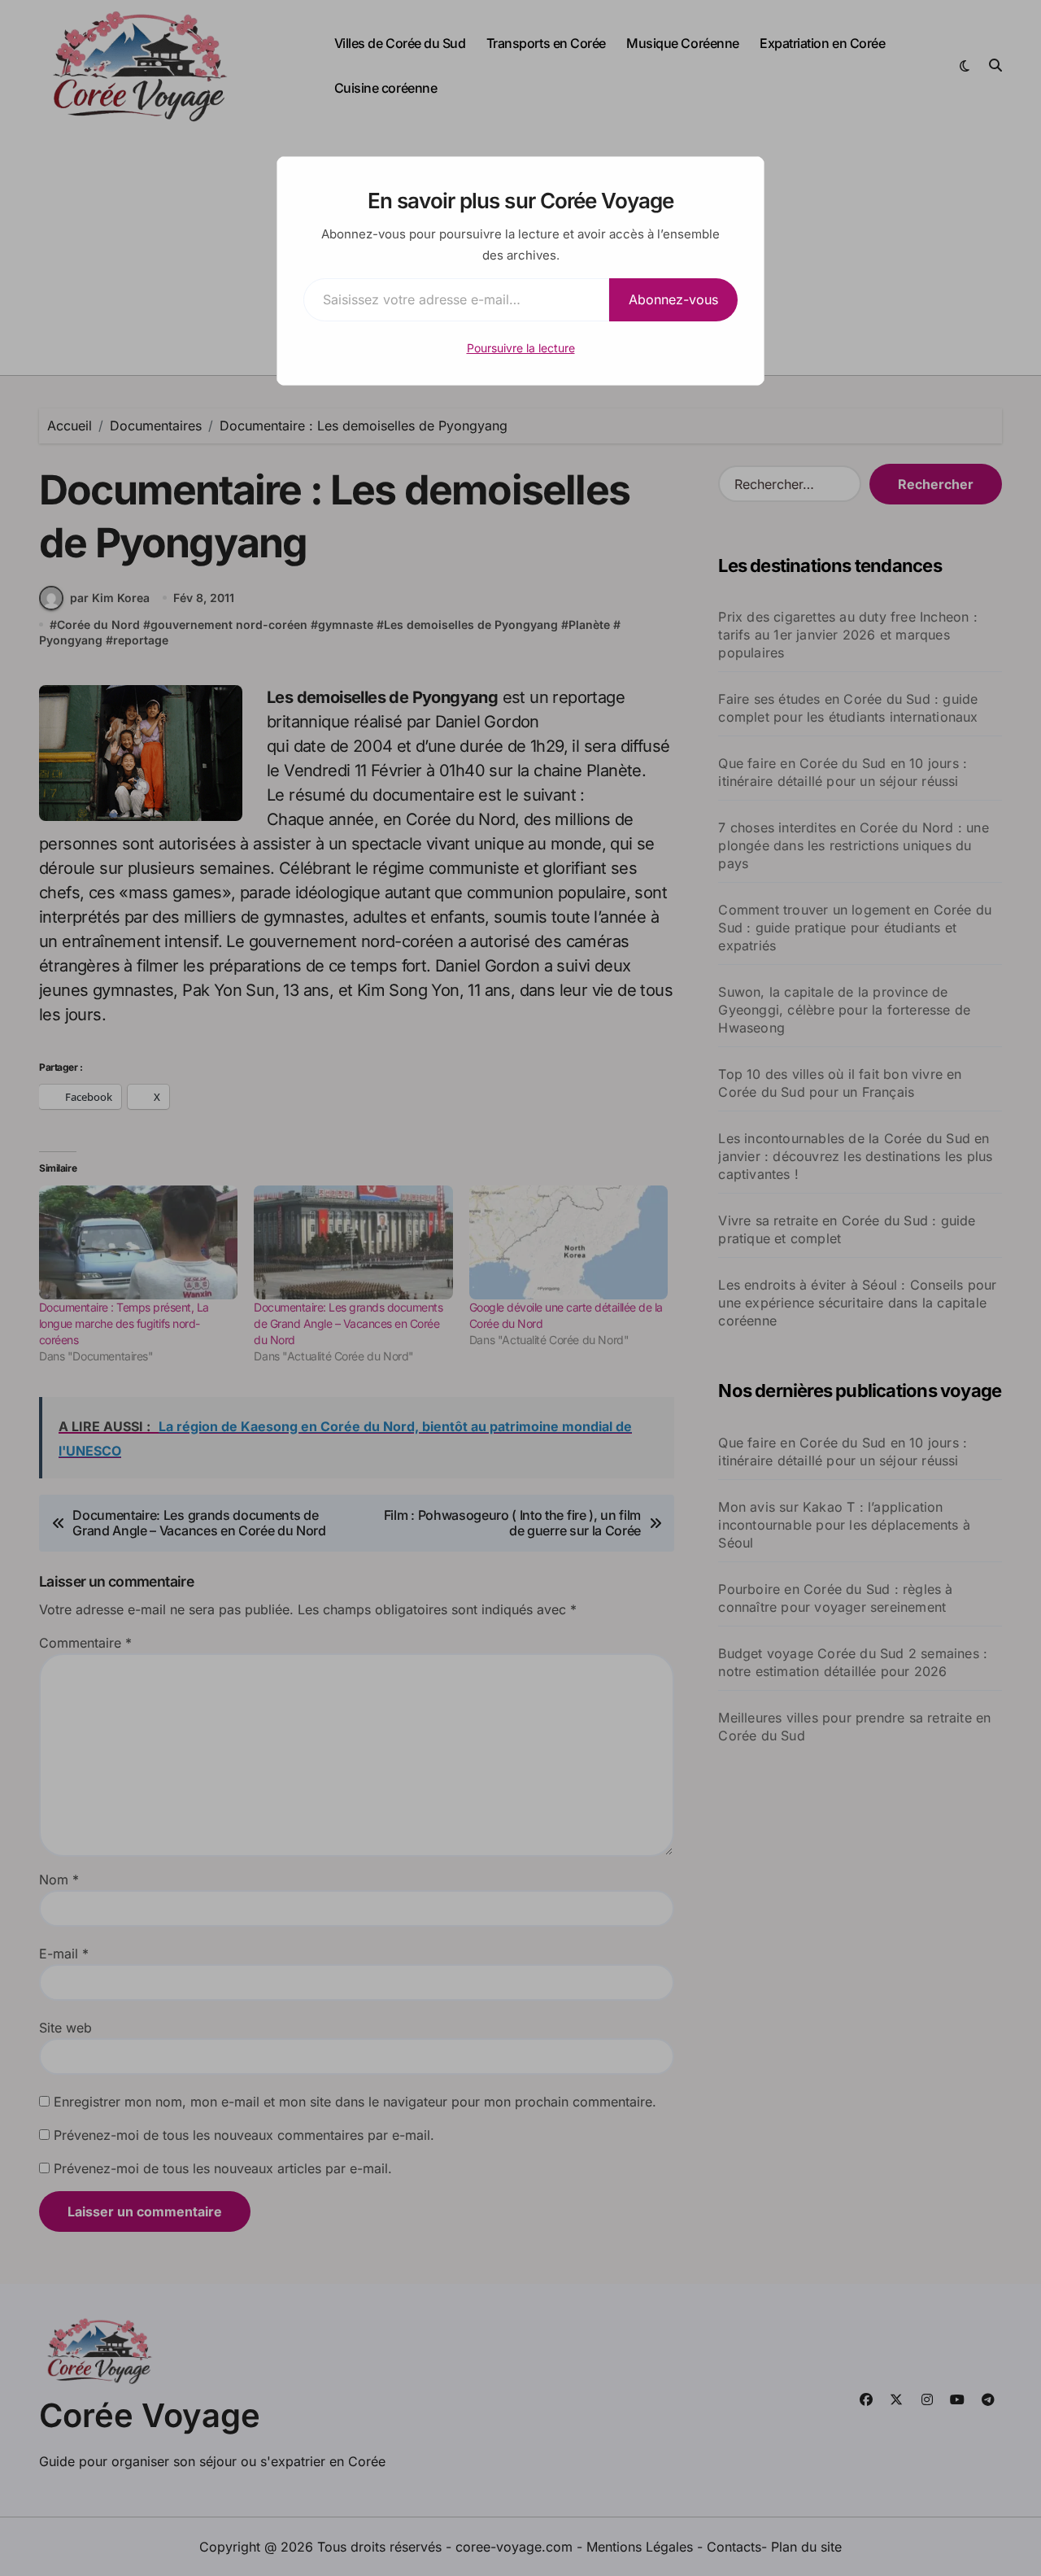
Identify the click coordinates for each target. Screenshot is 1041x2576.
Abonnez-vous (673, 299)
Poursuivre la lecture (521, 348)
